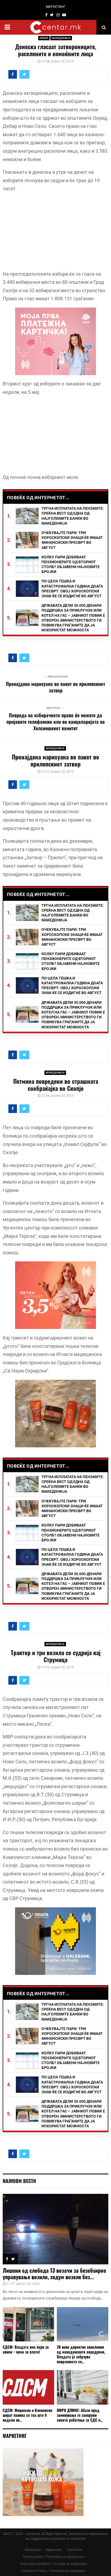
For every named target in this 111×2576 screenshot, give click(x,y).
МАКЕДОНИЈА (61, 38)
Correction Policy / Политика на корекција (53, 2571)
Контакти (75, 2550)
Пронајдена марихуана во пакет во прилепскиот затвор (55, 687)
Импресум (33, 2550)
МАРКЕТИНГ (56, 7)
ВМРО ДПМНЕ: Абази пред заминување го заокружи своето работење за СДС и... (80, 2415)
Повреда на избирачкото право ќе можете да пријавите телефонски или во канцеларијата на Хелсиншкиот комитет (56, 722)
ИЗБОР (44, 38)
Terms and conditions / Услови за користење (53, 2564)
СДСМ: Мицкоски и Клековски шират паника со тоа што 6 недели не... (27, 2415)
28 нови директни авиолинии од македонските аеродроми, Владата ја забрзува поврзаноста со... (81, 2354)
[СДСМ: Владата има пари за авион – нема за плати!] (28, 2324)
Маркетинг (54, 2550)
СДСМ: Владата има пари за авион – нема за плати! (26, 2349)
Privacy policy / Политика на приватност (53, 2557)
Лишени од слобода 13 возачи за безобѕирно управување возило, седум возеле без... (54, 2274)
